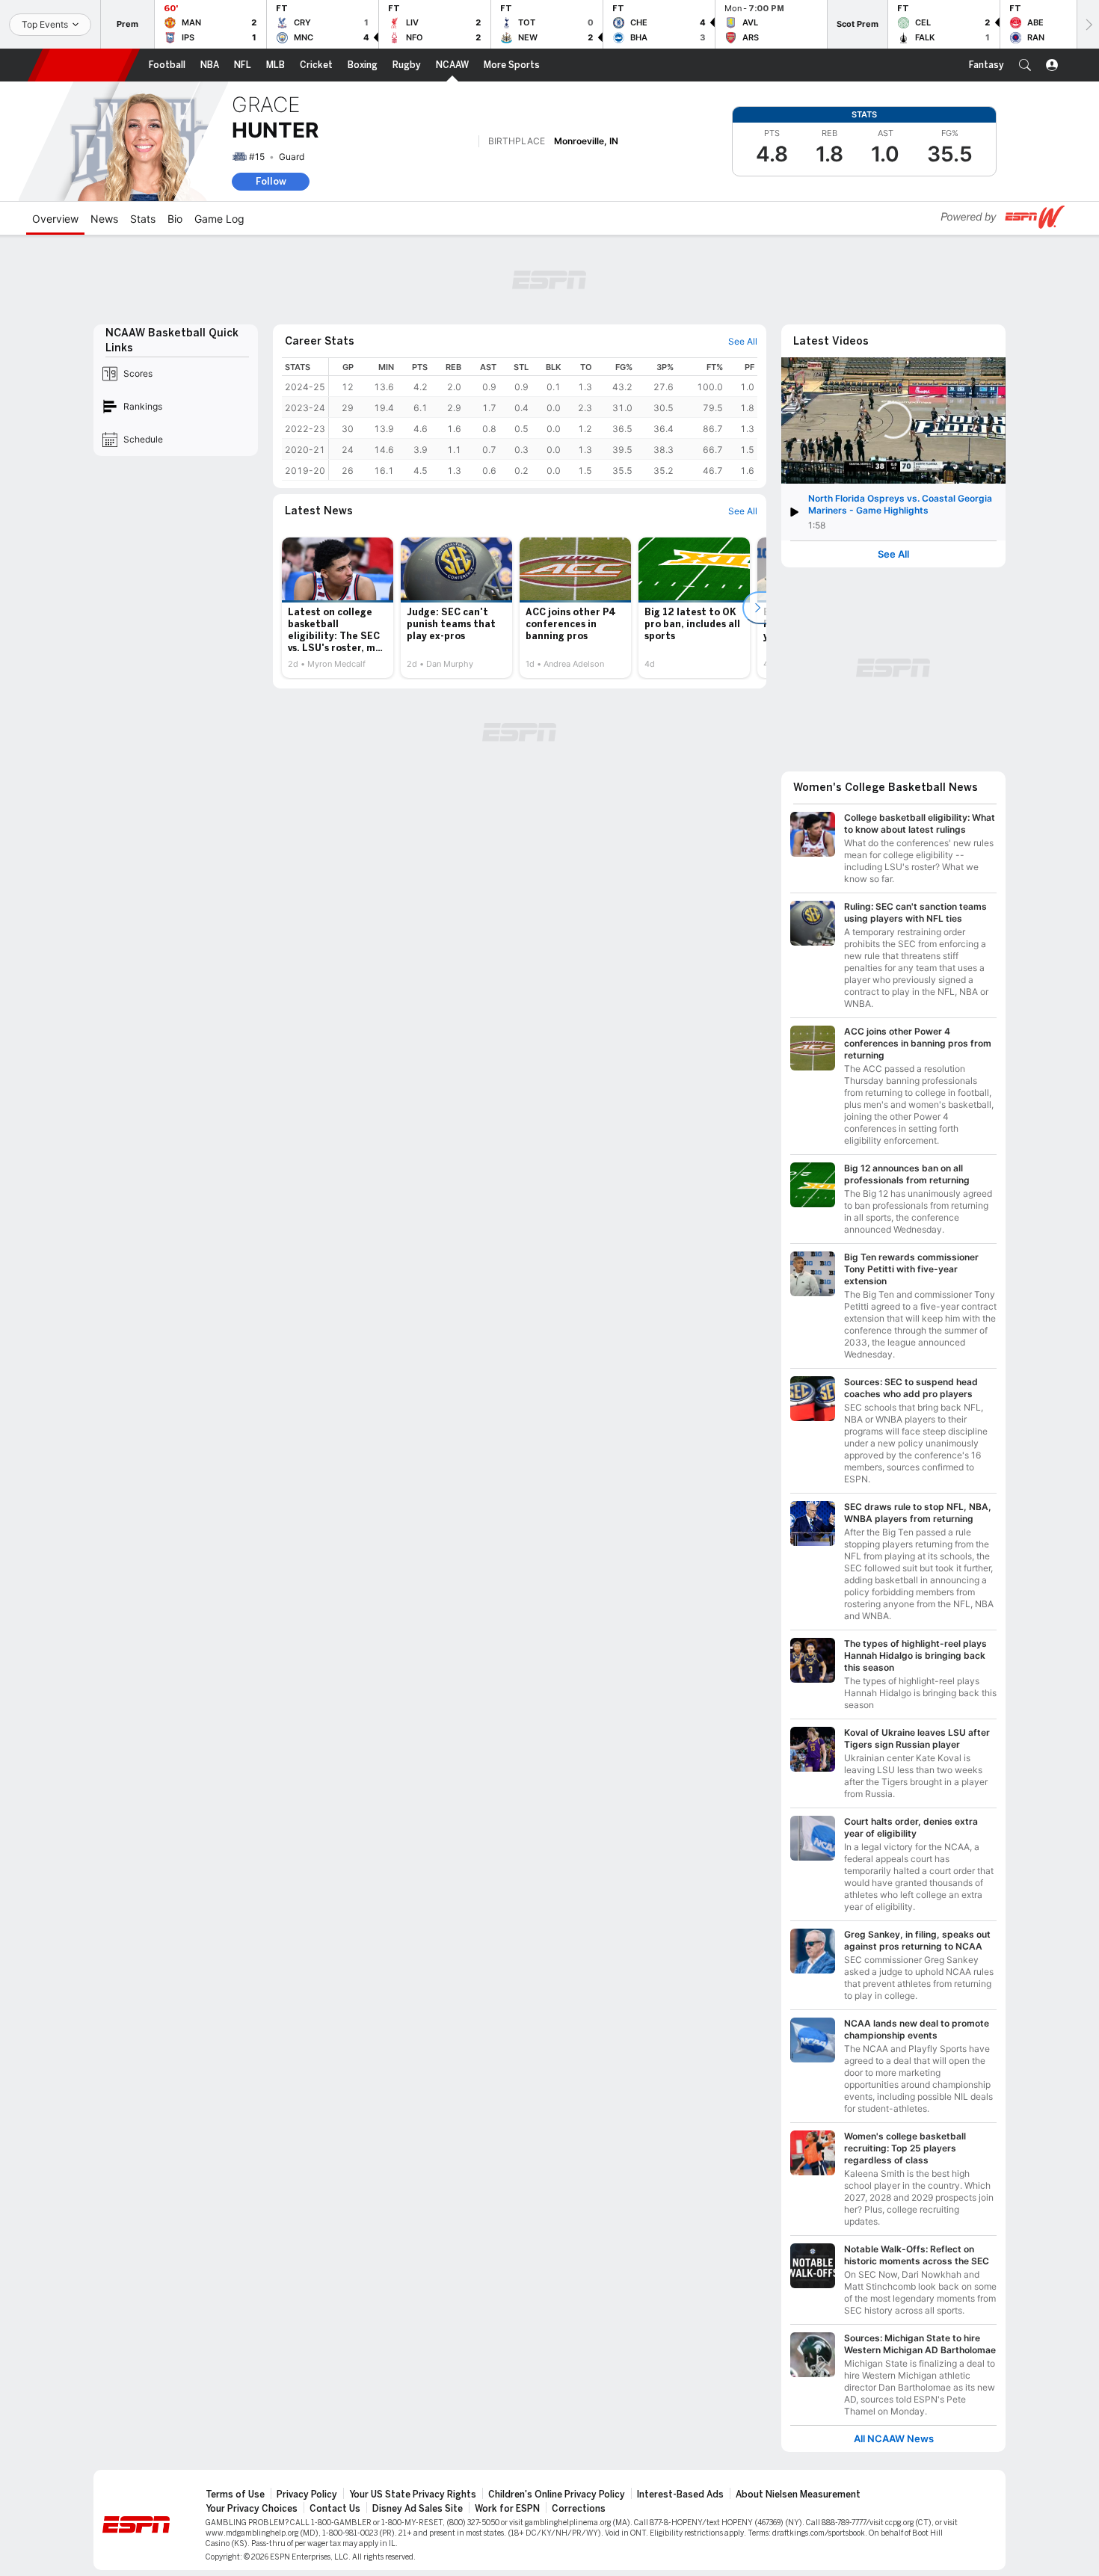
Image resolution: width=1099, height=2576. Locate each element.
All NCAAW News (894, 2439)
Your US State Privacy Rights (413, 2495)
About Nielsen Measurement (798, 2495)
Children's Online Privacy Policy (557, 2495)
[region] (543, 419)
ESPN (84, 65)
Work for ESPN (507, 2509)
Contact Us (335, 2509)
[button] (1025, 65)
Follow (271, 181)
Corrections (579, 2509)
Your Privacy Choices (252, 2509)
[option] (338, 608)
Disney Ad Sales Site (418, 2509)
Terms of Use (235, 2495)
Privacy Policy (307, 2495)
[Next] (1088, 24)
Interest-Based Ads (680, 2495)
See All (893, 554)
